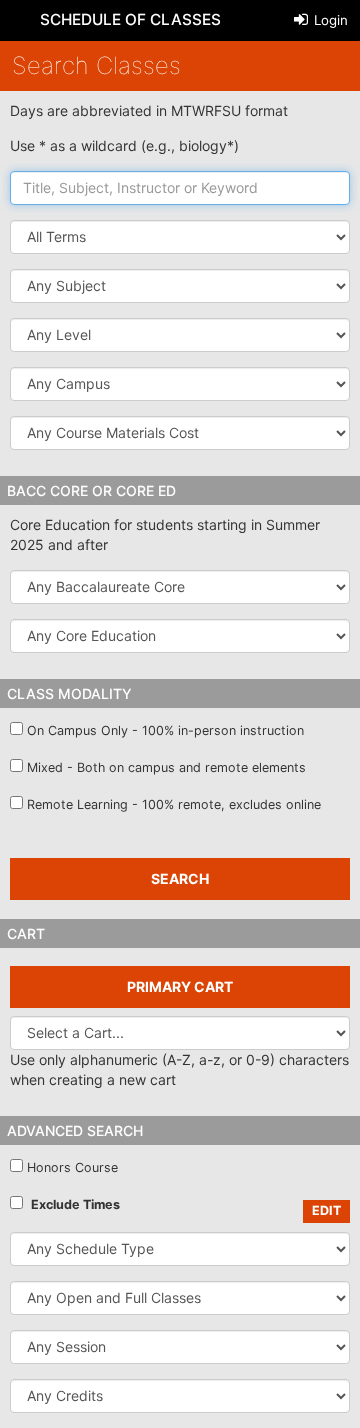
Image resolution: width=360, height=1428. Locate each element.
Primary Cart (180, 986)
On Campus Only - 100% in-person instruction (165, 730)
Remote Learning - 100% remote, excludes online (174, 804)
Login (329, 20)
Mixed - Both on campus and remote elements (166, 767)
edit (326, 1210)
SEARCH (180, 878)
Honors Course (72, 1167)
